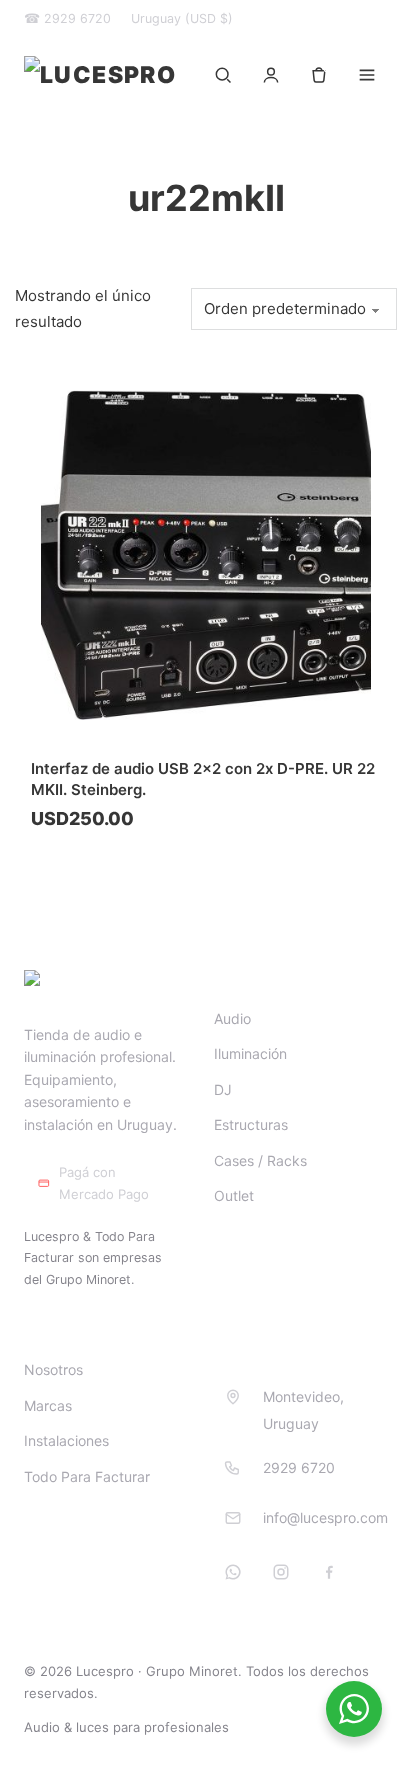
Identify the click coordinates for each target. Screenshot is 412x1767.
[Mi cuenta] (271, 75)
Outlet (234, 1195)
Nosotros (53, 1369)
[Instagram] (281, 1572)
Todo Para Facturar (87, 1476)
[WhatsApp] (233, 1572)
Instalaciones (66, 1440)
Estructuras (251, 1124)
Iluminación (250, 1053)
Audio (232, 1018)
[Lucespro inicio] (100, 75)
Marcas (48, 1405)
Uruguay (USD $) (182, 18)
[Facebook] (329, 1572)
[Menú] (367, 75)
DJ (223, 1089)
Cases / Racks (260, 1160)
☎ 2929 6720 (67, 18)
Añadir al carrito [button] (112, 868)
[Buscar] (223, 75)
